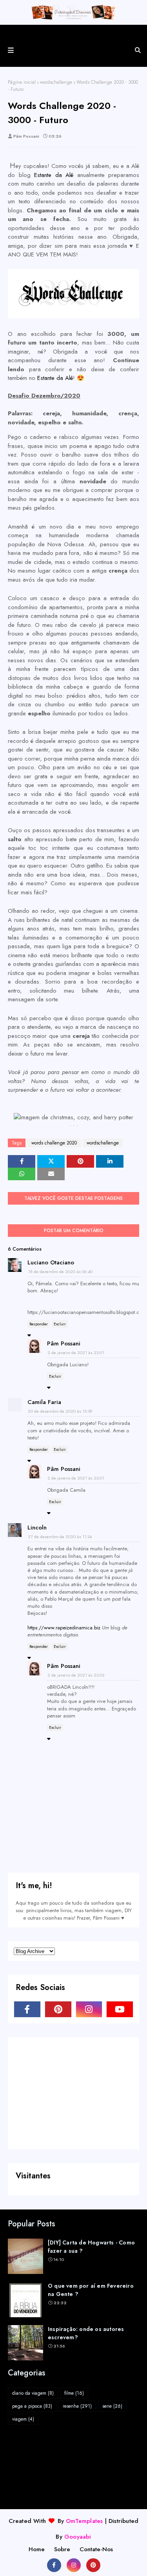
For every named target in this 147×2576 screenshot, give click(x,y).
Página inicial (22, 82)
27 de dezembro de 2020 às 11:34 (60, 1537)
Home (37, 2549)
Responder (39, 1324)
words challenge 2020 (54, 1143)
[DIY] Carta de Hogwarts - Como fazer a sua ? (91, 2247)
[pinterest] (58, 2009)
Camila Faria (44, 1402)
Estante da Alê (54, 175)
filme (74, 2393)
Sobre (62, 2549)
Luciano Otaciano (51, 1262)
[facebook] (27, 2009)
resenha (77, 2406)
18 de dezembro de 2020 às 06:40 (60, 1271)
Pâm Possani (26, 136)
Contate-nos (96, 2549)
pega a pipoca (32, 2406)
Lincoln (37, 1528)
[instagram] (89, 2009)
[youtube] (120, 2009)
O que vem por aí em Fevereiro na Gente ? (91, 2290)
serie (112, 2406)
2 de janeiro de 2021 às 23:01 (76, 1352)
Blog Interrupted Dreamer (74, 33)
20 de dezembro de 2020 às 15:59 (60, 1411)
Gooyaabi (78, 2537)
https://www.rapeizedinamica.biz (64, 1628)
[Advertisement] (73, 2092)
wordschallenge (56, 82)
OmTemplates (84, 2521)
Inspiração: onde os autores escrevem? (86, 2333)
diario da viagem (33, 2393)
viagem (23, 2419)
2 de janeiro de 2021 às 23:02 (76, 1675)
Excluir (60, 1324)
